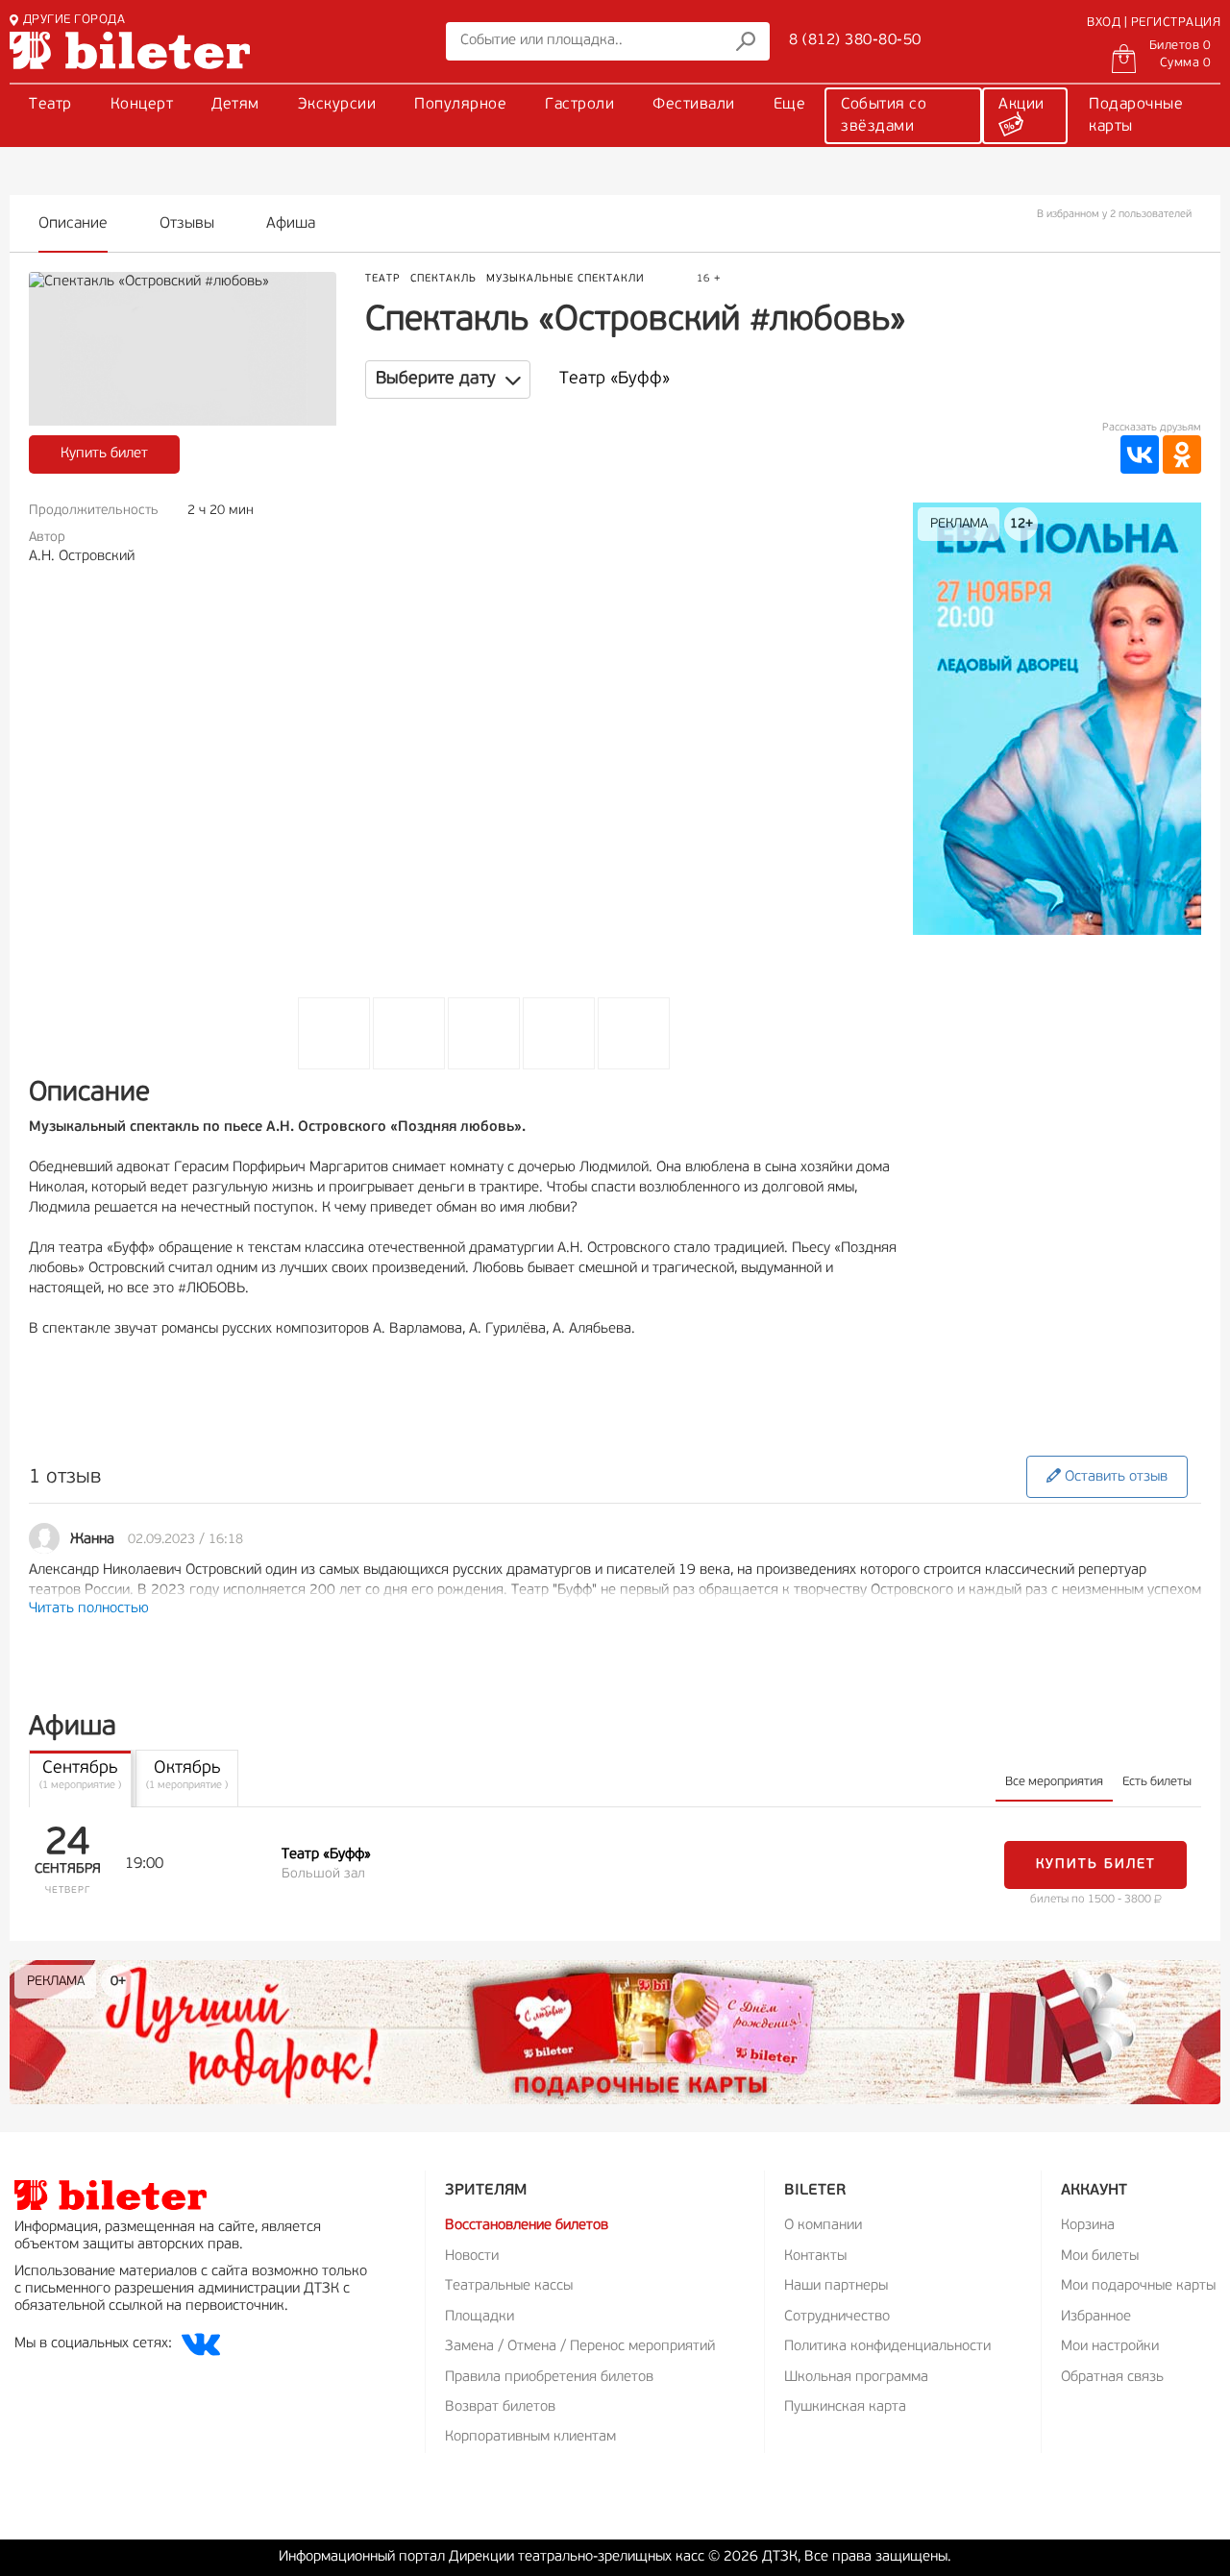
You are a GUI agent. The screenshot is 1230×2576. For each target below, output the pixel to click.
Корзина (1088, 2226)
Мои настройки (1110, 2347)
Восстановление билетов (527, 2226)
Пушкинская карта (845, 2407)
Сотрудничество (837, 2317)
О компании (823, 2226)
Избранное (1096, 2317)
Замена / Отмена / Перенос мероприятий (580, 2347)
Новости (472, 2257)
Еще (790, 105)
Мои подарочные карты (1138, 2286)
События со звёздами (884, 116)
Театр (50, 105)
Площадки (480, 2317)
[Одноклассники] (1182, 454)
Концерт (142, 105)
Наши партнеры (836, 2286)
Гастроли (579, 105)
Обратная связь (1112, 2378)
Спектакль (443, 279)
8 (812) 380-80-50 (855, 40)
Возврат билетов (500, 2407)
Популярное (460, 105)
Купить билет (104, 454)
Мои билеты (1100, 2257)
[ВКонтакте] (1140, 454)
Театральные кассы (509, 2286)
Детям (235, 105)
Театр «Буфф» (615, 380)
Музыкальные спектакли (566, 279)
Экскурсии (337, 105)
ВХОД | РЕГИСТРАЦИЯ (1154, 23)
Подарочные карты (1136, 116)
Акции (1021, 105)
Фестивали (694, 105)
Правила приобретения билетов (549, 2378)
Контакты (815, 2257)
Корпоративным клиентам (530, 2437)
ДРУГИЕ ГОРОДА (74, 20)
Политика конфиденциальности (887, 2347)
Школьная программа (856, 2378)
